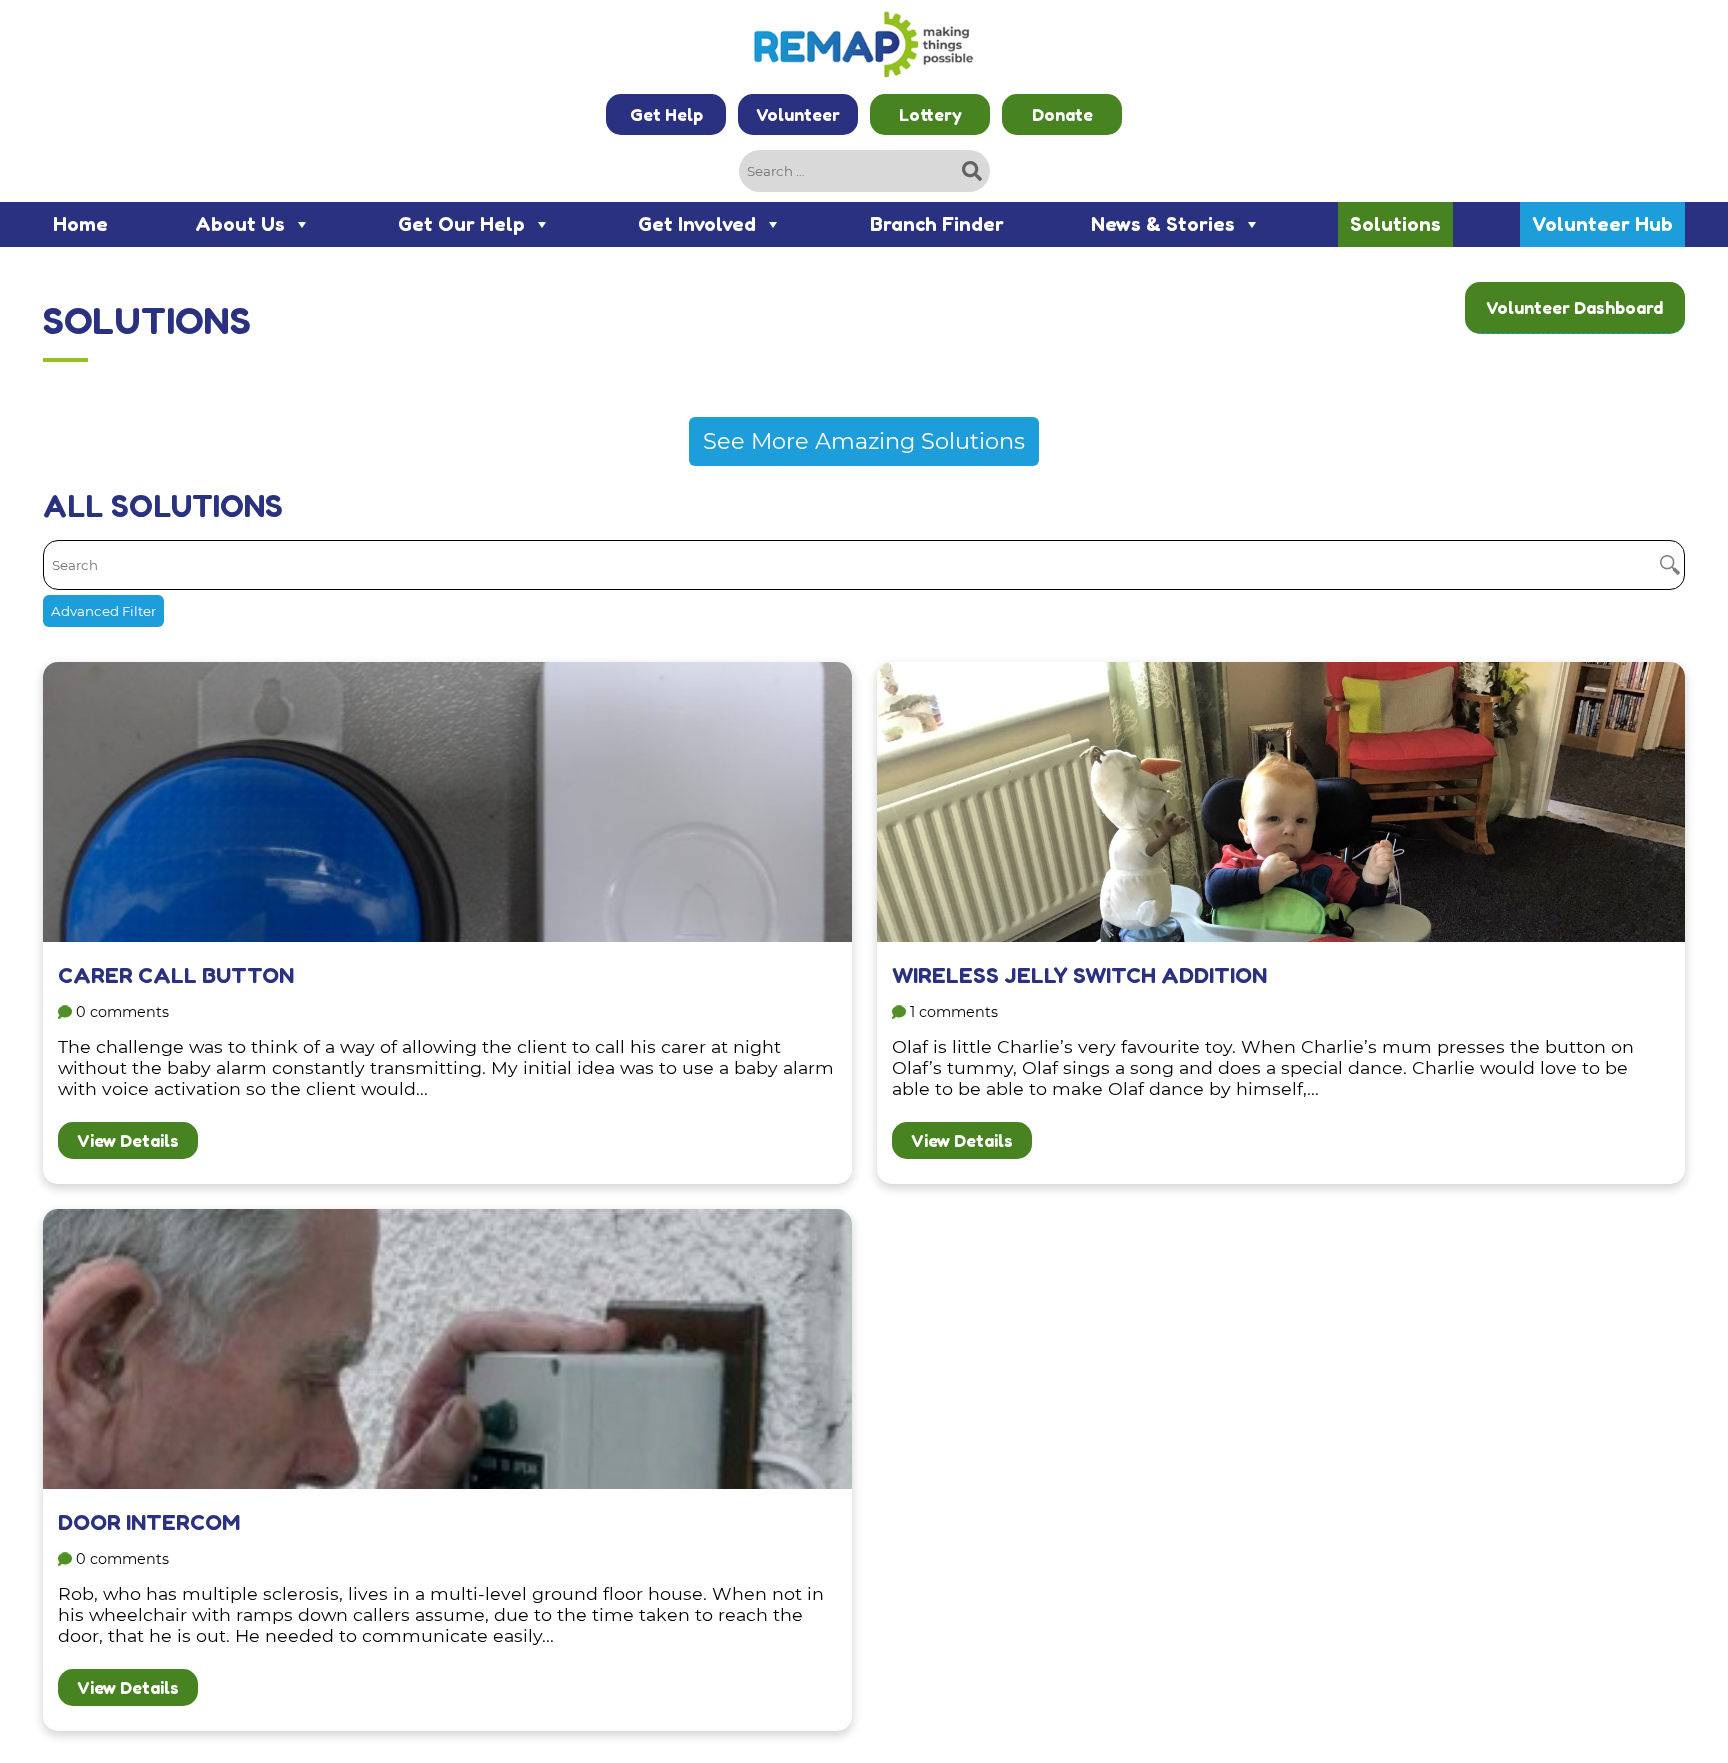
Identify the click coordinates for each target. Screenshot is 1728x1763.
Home (80, 224)
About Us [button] (240, 224)
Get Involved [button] (697, 224)
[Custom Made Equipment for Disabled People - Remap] (864, 47)
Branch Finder (937, 224)
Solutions (1395, 224)
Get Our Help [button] (461, 224)
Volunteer (798, 114)
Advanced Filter (103, 611)
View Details (128, 1140)
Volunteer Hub (1602, 224)
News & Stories (1163, 224)
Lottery (930, 114)
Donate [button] (1062, 114)
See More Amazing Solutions (864, 441)
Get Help (666, 114)
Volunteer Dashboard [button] (1574, 307)
